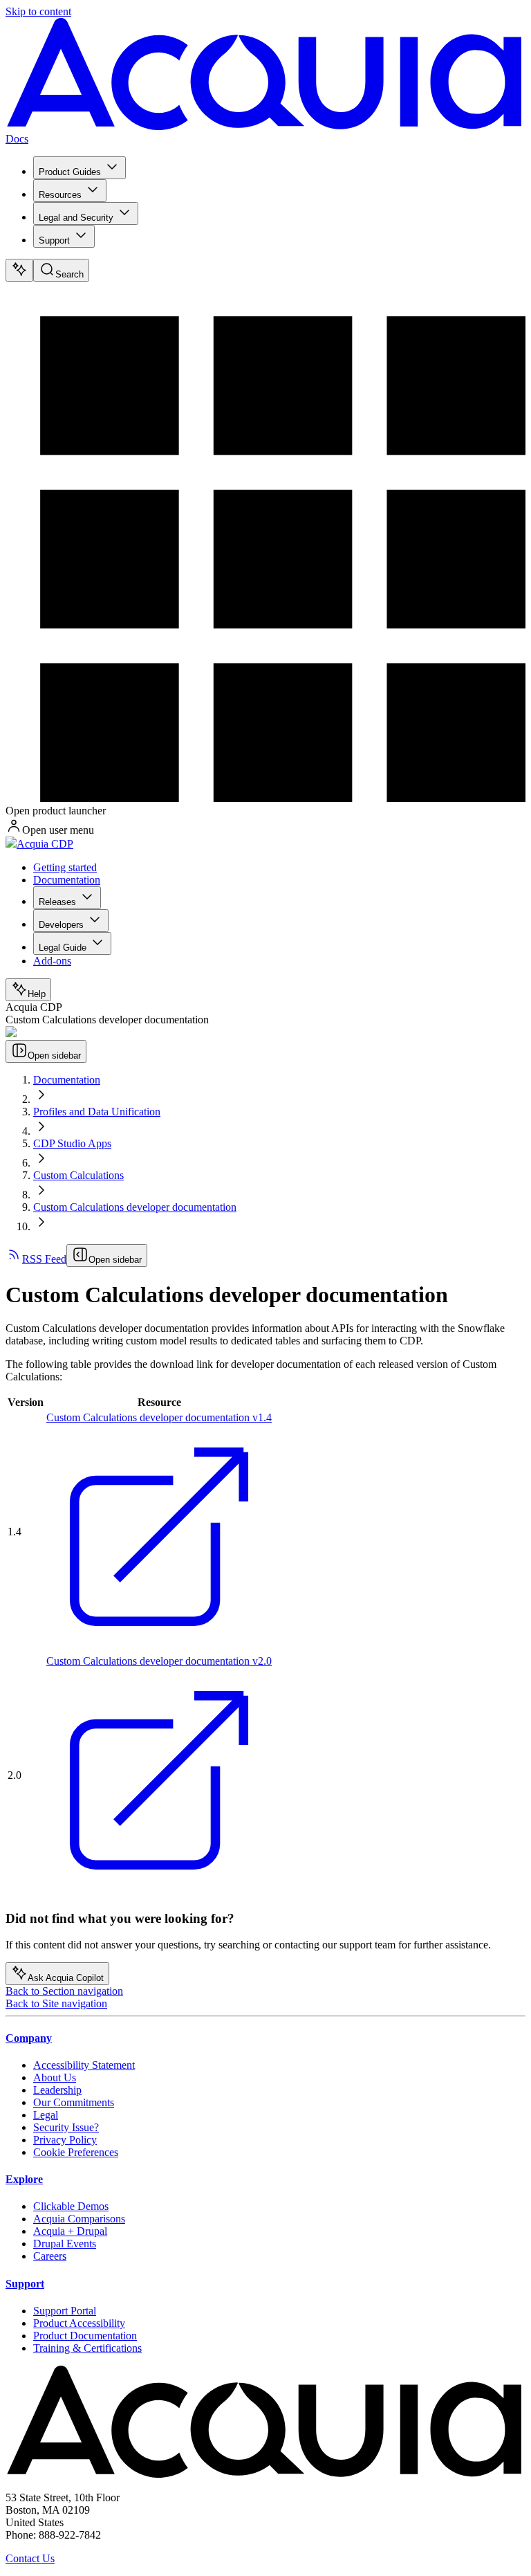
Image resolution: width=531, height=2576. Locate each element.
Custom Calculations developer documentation (135, 1207)
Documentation (67, 880)
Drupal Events (65, 2244)
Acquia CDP (45, 844)
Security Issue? (66, 2127)
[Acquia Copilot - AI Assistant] (19, 270)
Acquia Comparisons (79, 2219)
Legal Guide (63, 948)
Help (37, 994)
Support (54, 240)
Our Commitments (74, 2102)
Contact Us (30, 2558)
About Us (55, 2077)
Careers (50, 2256)
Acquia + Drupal (70, 2231)
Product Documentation (85, 2336)
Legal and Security (76, 218)
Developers (61, 925)
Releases (57, 902)
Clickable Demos (71, 2206)
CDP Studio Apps (72, 1143)
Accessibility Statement (84, 2065)
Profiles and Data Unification (97, 1112)
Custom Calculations (78, 1175)
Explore (24, 2179)
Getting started (65, 867)
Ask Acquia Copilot (66, 1978)
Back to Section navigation (64, 1991)
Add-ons (52, 961)
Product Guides (70, 172)
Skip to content (38, 11)
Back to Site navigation (56, 2003)
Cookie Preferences (76, 2152)
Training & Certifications (87, 2348)
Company (29, 2038)
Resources (60, 195)
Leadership (57, 2090)
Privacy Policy (65, 2140)
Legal (46, 2115)
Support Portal (65, 2311)
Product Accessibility (79, 2323)
